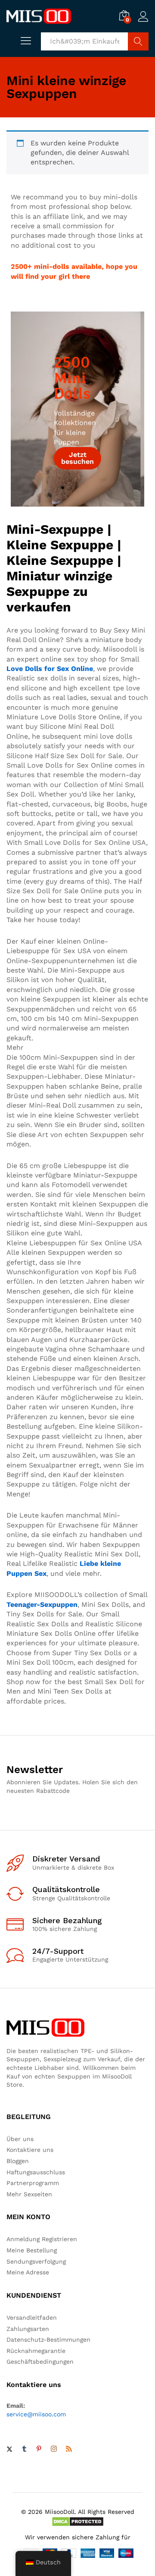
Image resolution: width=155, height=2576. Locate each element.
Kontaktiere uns (30, 2150)
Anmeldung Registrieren (42, 2239)
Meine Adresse (28, 2272)
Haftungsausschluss (36, 2172)
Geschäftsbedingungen (40, 2362)
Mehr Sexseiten (29, 2194)
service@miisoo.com (36, 2414)
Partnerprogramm (33, 2183)
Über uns (20, 2139)
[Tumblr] (24, 2450)
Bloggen (18, 2161)
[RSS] (69, 2450)
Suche (138, 41)
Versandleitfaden (32, 2318)
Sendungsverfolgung (36, 2261)
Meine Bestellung (32, 2250)
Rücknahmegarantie (36, 2351)
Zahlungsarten (28, 2329)
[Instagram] (54, 2449)
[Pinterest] (39, 2450)
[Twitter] (9, 2450)
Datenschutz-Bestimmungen (48, 2340)
